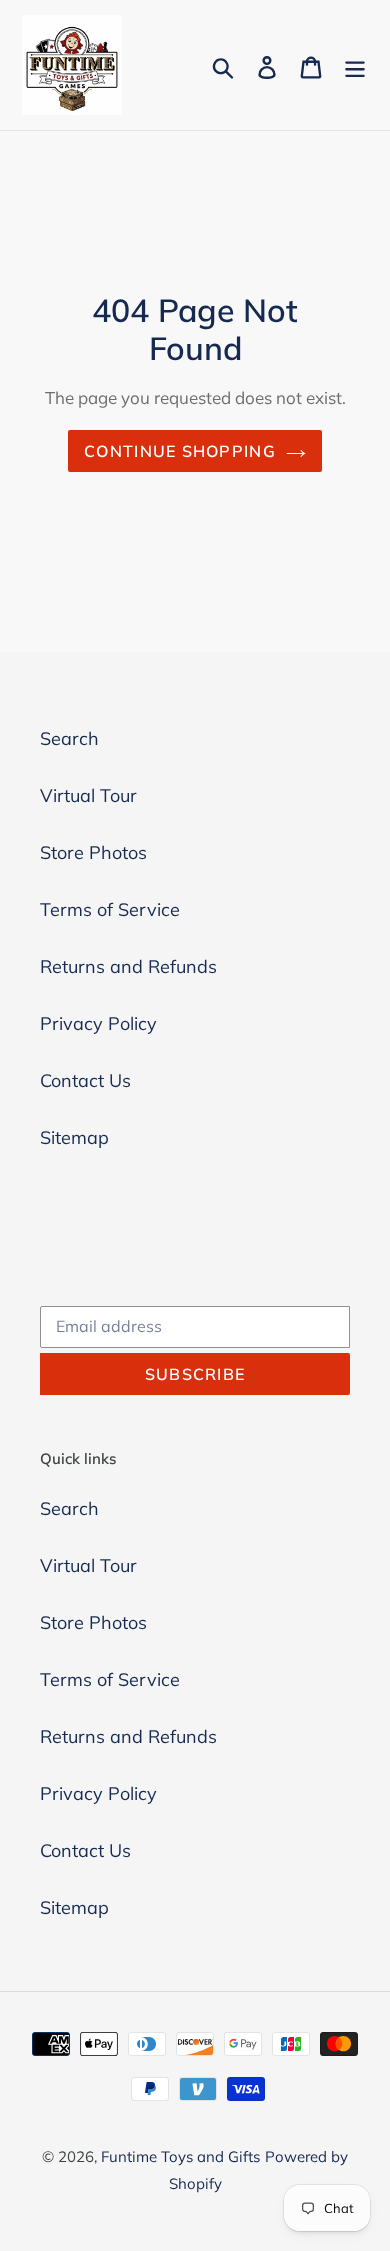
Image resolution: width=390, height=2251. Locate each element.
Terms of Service (110, 909)
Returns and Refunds (128, 966)
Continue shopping (180, 451)
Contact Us (85, 1080)
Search (69, 738)
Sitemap (74, 1137)
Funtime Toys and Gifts (180, 2156)
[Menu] (355, 65)
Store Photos (93, 852)
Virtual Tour (88, 795)
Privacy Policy (98, 1023)
